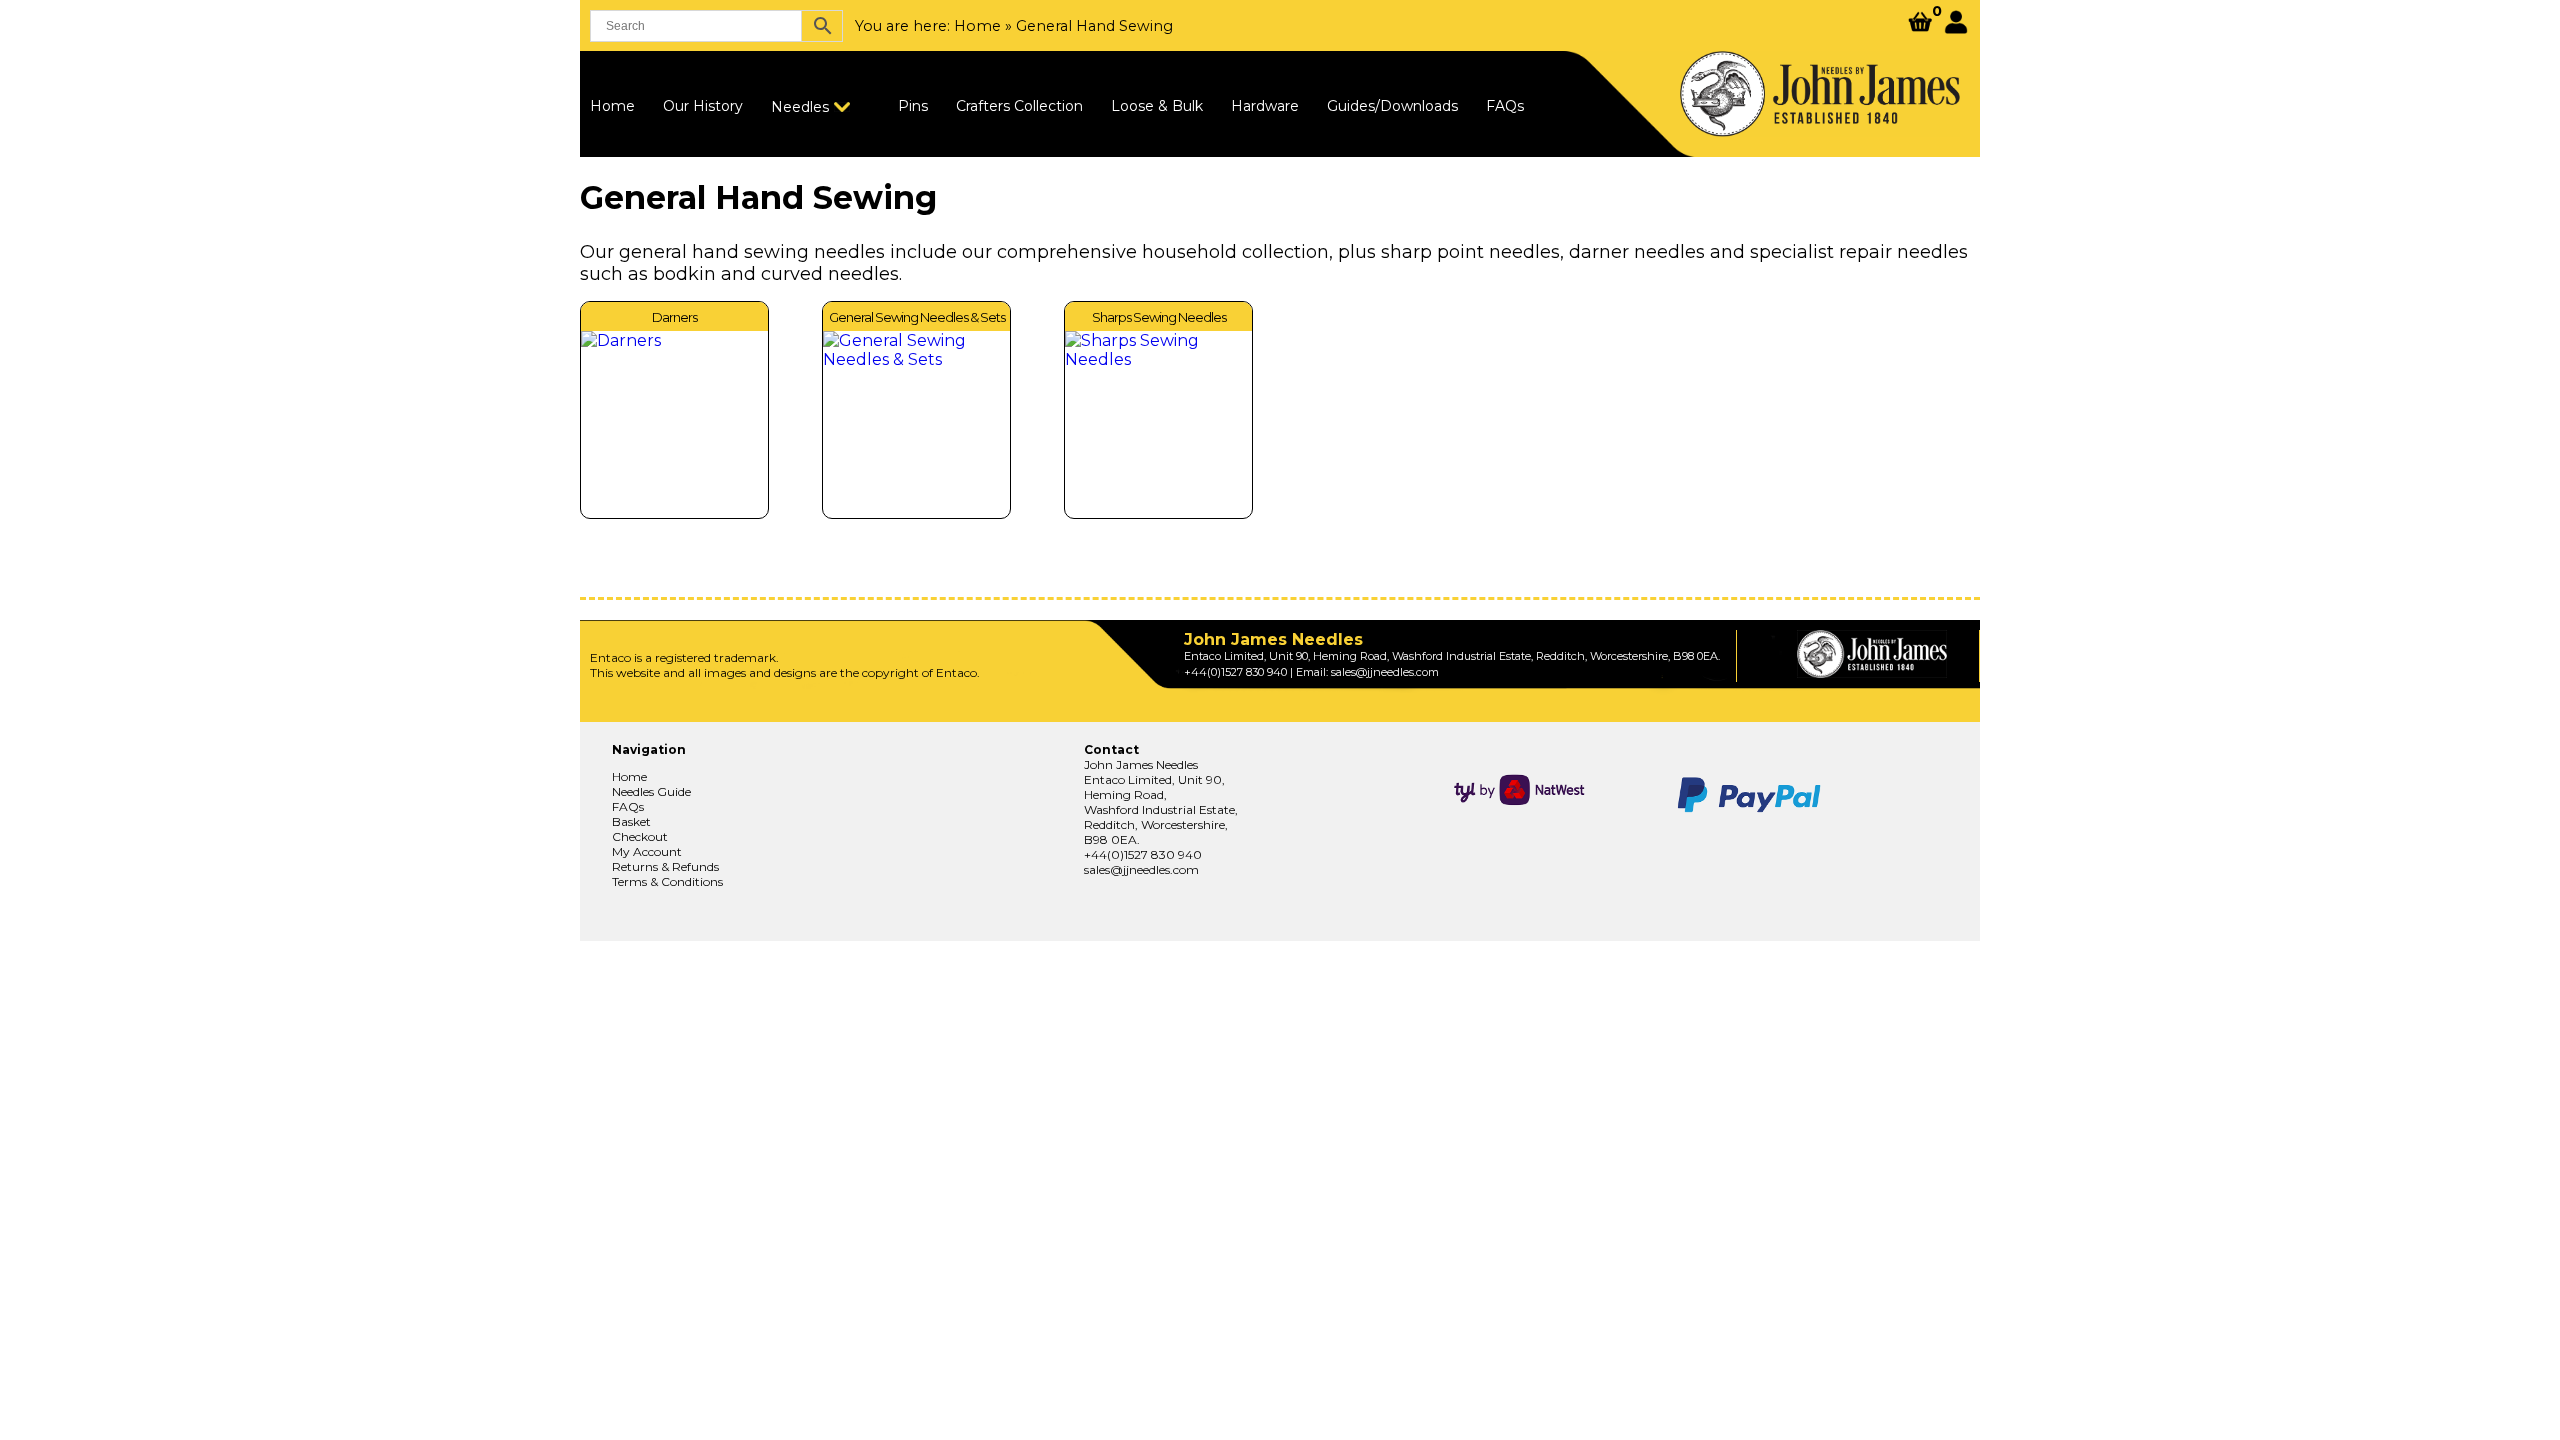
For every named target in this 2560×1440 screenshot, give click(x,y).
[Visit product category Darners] (674, 424)
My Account (647, 851)
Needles (800, 107)
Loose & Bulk (1157, 106)
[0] (1920, 24)
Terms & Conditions (667, 881)
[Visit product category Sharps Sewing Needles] (1158, 424)
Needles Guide (651, 791)
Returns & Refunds (665, 866)
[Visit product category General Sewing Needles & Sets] (916, 424)
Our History (703, 106)
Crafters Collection (1019, 106)
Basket (631, 821)
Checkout (640, 836)
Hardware (1265, 106)
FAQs (1505, 106)
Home (977, 26)
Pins (913, 106)
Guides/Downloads (1392, 106)
